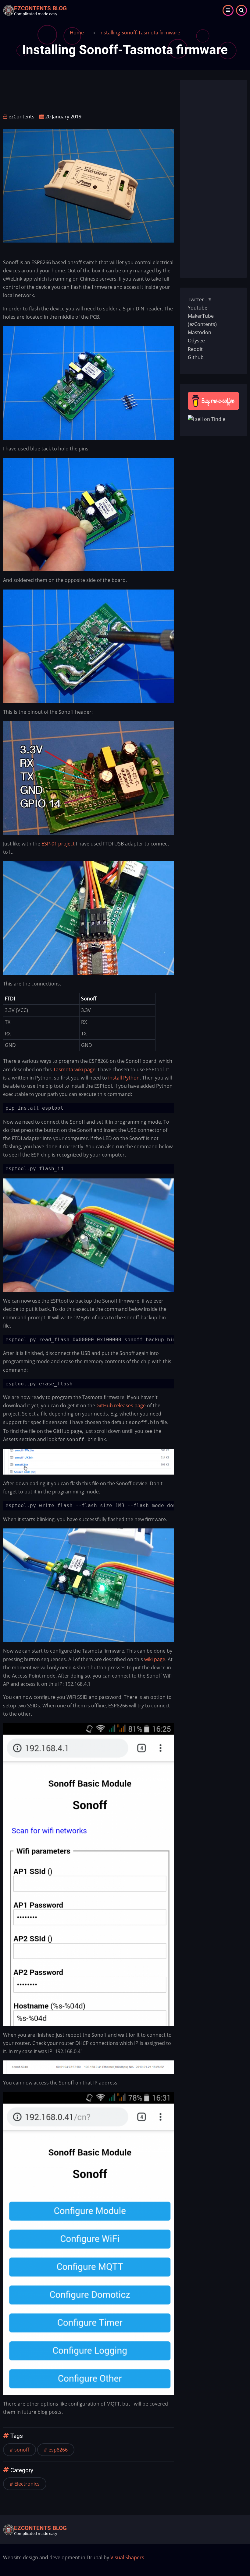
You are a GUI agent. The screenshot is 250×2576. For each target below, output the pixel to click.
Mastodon (200, 332)
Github (196, 357)
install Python (124, 1078)
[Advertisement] (114, 93)
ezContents (21, 117)
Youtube (198, 308)
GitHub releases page (121, 1405)
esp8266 (58, 2450)
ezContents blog (40, 8)
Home (77, 33)
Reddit (195, 349)
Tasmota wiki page (74, 1069)
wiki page (155, 1659)
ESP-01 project (58, 844)
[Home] (9, 10)
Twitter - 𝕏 (200, 299)
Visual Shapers (127, 2557)
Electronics (27, 2484)
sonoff (22, 2450)
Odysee (196, 341)
